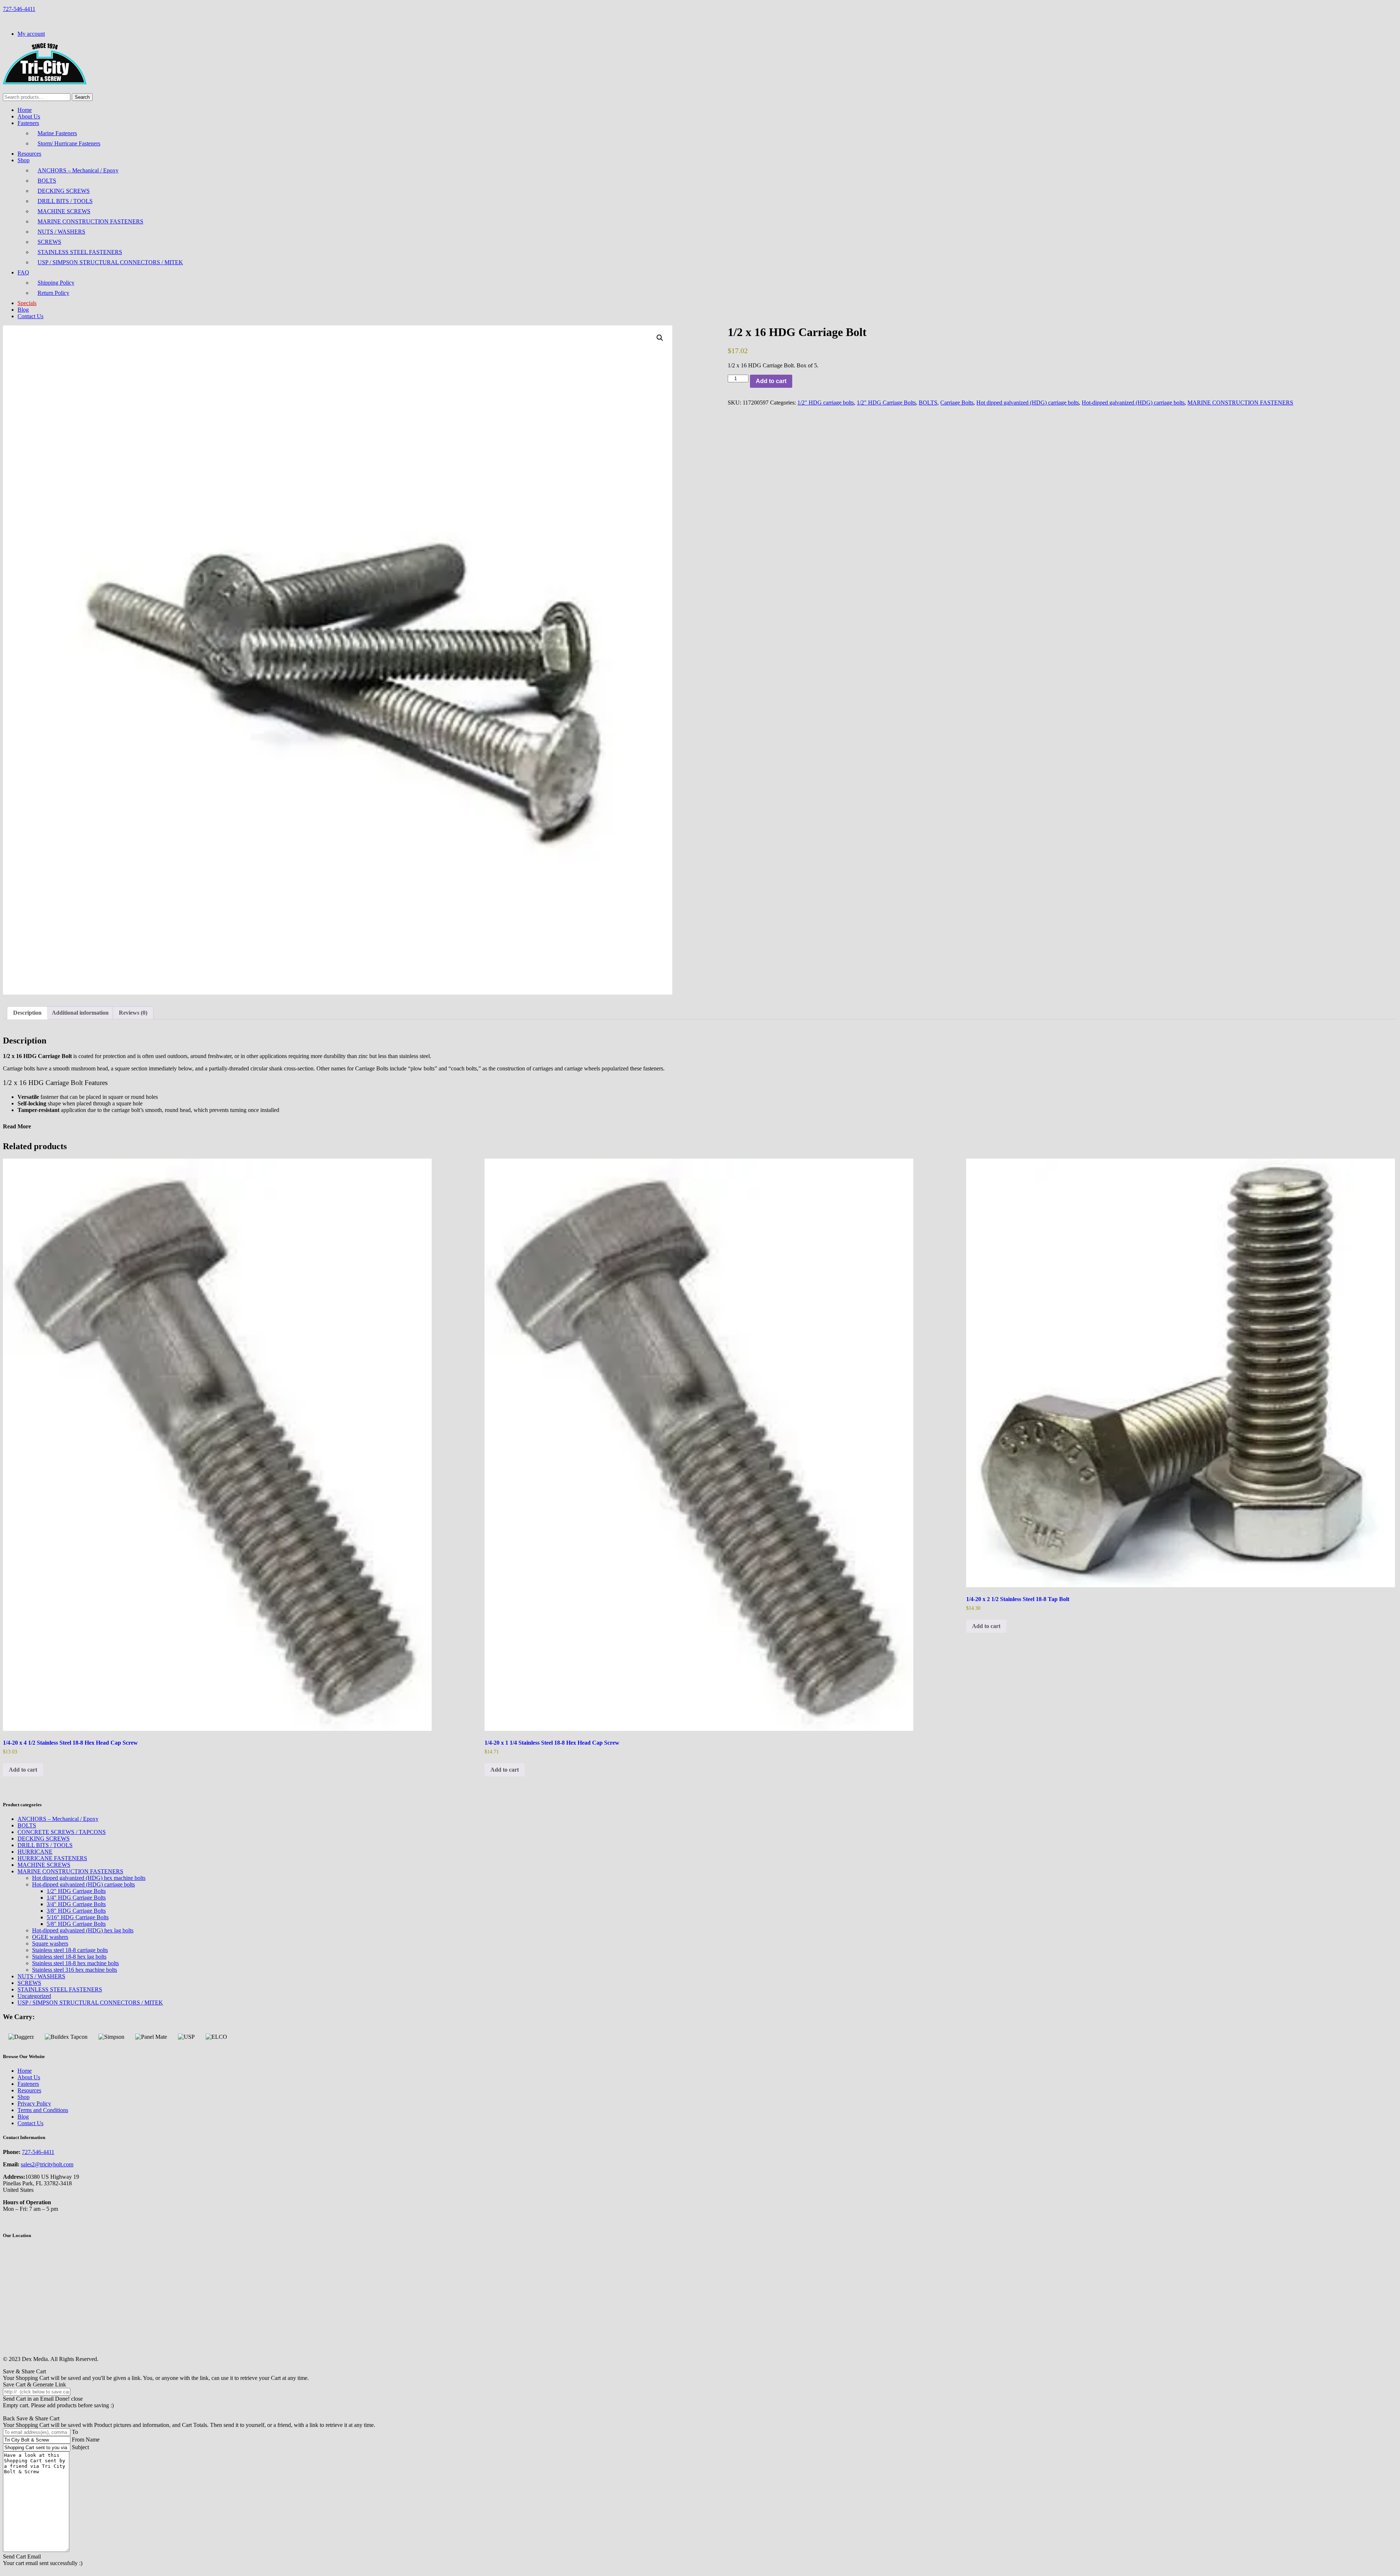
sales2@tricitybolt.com (47, 2164)
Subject (80, 2447)
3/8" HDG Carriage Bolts (76, 1911)
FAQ (23, 272)
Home (25, 110)
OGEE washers (50, 1937)
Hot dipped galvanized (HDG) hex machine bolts (89, 1878)
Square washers (50, 1943)
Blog (23, 310)
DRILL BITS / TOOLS (65, 201)
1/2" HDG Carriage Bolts (886, 403)
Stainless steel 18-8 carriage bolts (70, 1950)
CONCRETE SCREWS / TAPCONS (62, 1832)
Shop (24, 160)
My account (31, 34)
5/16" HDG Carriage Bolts (78, 1917)
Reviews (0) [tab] (133, 1013)
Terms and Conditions (43, 2110)
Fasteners (28, 123)
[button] (660, 338)
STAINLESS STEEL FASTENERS (80, 252)
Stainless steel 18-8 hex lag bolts (69, 1957)
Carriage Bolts (957, 403)
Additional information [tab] (80, 1013)
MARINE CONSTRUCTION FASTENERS (90, 221)
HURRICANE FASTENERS (52, 1858)
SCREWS (49, 242)
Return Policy (53, 293)
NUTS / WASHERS (61, 232)
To (75, 2432)
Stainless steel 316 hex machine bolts (75, 1970)
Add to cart (771, 381)
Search (82, 97)
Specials (27, 303)
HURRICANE (35, 1852)
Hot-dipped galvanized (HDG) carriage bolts (1133, 403)
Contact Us (30, 316)
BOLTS (47, 181)
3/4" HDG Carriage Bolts (76, 1904)
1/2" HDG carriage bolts (826, 403)
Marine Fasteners (57, 133)
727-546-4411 (19, 9)
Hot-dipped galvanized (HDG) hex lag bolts (83, 1930)
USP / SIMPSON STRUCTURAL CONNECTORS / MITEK (110, 262)
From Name (86, 2440)
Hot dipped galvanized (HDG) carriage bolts (1028, 403)
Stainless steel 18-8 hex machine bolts (75, 1963)
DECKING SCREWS (64, 191)
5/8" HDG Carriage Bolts (76, 1924)
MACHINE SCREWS (64, 211)
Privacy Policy (34, 2103)
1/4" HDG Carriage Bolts (76, 1898)
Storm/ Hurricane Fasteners (69, 143)
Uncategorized (34, 1996)
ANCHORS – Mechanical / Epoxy (78, 170)
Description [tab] (27, 1013)
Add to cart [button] (23, 1770)
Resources (29, 154)
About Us (29, 116)
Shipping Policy (56, 283)
